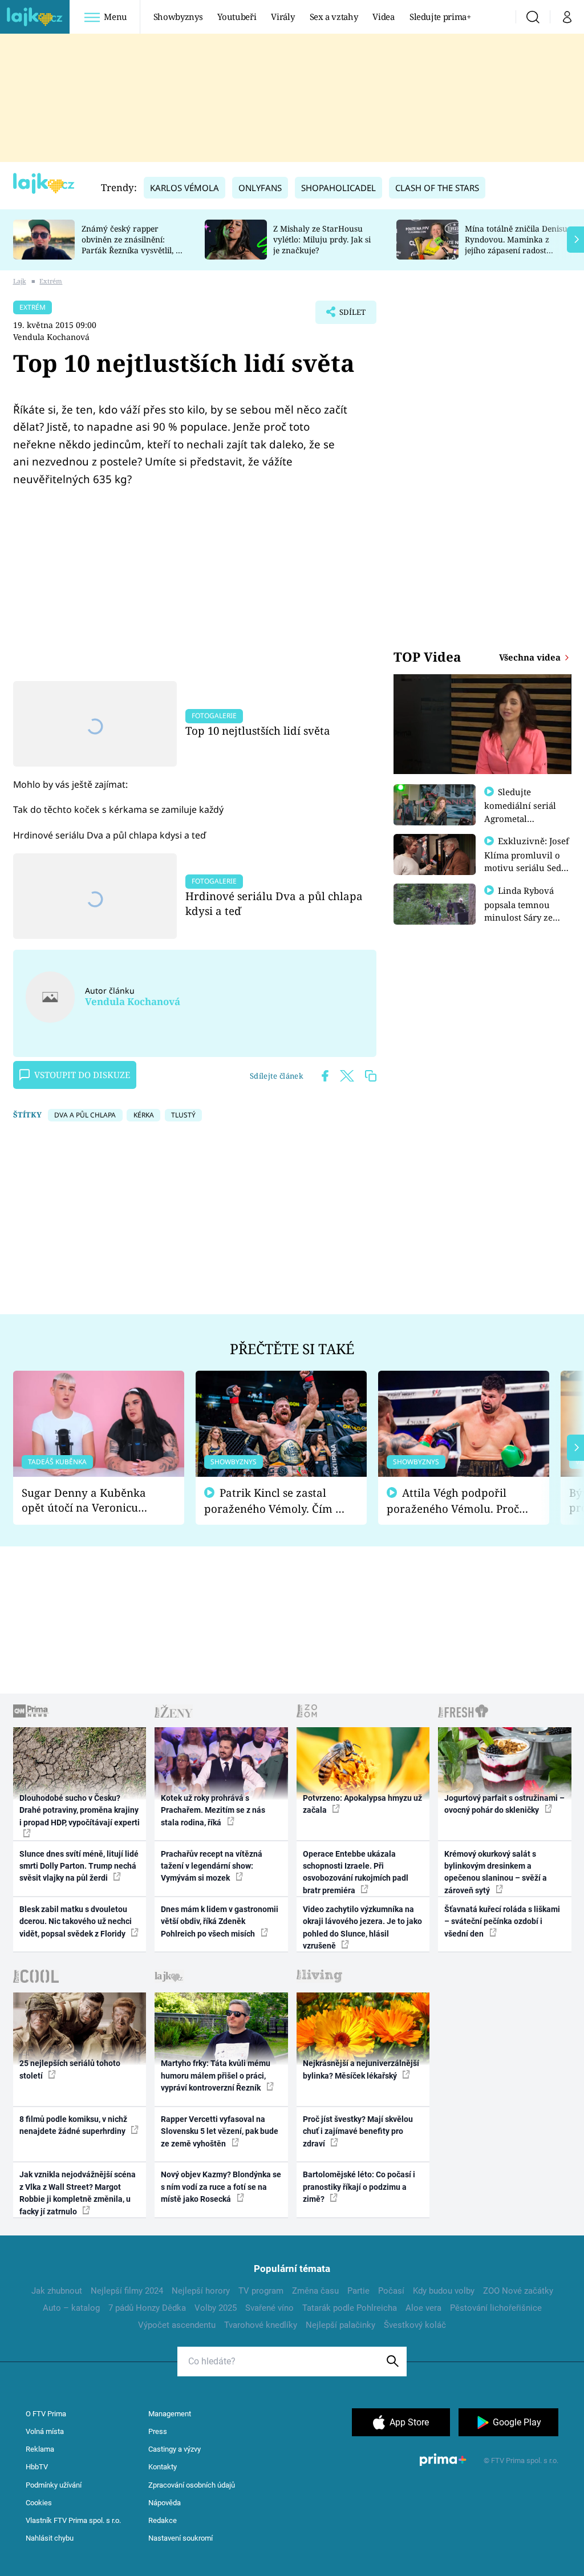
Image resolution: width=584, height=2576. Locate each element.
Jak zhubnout (57, 2291)
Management (170, 2414)
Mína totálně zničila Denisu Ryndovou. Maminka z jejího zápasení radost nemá (516, 244)
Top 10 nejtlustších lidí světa (258, 730)
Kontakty (163, 2467)
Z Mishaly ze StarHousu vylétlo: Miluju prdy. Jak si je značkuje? (322, 239)
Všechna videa (531, 657)
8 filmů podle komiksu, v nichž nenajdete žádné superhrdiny (73, 2125)
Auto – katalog (71, 2308)
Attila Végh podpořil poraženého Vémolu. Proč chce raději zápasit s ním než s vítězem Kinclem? (453, 1501)
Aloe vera (423, 2308)
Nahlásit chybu (50, 2538)
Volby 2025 (216, 2308)
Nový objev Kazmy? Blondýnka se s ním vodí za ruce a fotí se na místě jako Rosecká (221, 2187)
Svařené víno (269, 2308)
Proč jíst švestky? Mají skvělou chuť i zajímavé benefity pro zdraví (358, 2131)
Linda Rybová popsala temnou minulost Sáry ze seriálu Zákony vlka (525, 910)
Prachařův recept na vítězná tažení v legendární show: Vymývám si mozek (212, 1866)
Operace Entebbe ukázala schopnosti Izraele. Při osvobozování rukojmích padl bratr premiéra (356, 1872)
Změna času (315, 2291)
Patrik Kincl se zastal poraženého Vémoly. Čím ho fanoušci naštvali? (276, 1501)
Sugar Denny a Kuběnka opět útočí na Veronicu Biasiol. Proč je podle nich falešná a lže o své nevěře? (90, 1500)
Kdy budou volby (444, 2291)
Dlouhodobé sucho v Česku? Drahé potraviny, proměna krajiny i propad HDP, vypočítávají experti (80, 1810)
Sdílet (347, 315)
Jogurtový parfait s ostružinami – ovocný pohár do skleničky (504, 1804)
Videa (383, 17)
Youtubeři (237, 17)
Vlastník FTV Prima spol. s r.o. (73, 2520)
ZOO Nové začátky (518, 2291)
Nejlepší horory (201, 2291)
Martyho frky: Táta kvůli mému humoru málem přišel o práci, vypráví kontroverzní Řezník (216, 2075)
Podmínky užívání (54, 2485)
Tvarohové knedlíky (261, 2325)
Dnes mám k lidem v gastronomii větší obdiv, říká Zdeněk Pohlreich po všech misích (220, 1921)
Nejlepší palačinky (340, 2325)
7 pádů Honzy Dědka (147, 2308)
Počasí (391, 2291)
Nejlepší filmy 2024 (127, 2291)
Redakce (163, 2520)
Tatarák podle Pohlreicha (350, 2308)
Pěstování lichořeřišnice (496, 2308)
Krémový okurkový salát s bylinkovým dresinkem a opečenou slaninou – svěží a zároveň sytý (496, 1872)
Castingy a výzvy (175, 2449)
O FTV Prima (46, 2414)
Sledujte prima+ (440, 17)
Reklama (40, 2449)
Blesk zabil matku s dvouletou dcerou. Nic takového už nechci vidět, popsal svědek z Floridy (76, 1921)
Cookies (39, 2503)
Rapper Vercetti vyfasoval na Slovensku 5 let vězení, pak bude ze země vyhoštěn (220, 2131)
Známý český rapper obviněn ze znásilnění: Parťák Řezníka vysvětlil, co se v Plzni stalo (133, 244)
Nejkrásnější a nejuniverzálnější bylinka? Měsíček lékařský (361, 2069)
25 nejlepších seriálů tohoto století (70, 2069)
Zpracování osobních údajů (192, 2485)
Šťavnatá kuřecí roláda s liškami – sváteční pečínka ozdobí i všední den (502, 1921)
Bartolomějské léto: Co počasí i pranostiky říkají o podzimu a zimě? (359, 2187)
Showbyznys (178, 17)
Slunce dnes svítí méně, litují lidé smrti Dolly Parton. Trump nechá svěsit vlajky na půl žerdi (79, 1866)
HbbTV (37, 2467)
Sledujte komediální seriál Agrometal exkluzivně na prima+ (520, 818)
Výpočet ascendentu (177, 2325)
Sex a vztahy (334, 17)
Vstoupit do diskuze (82, 1075)
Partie (358, 2291)
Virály (283, 17)
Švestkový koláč (415, 2325)
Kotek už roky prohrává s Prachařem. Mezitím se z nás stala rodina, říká (213, 1810)
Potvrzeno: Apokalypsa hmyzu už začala (362, 1804)
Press (158, 2431)
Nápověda (165, 2503)
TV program (261, 2291)
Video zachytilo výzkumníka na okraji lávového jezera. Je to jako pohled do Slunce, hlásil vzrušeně (362, 1927)
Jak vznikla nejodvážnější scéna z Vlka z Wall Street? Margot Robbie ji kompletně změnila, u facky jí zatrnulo (78, 2193)
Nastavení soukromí (181, 2538)
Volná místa (45, 2431)
